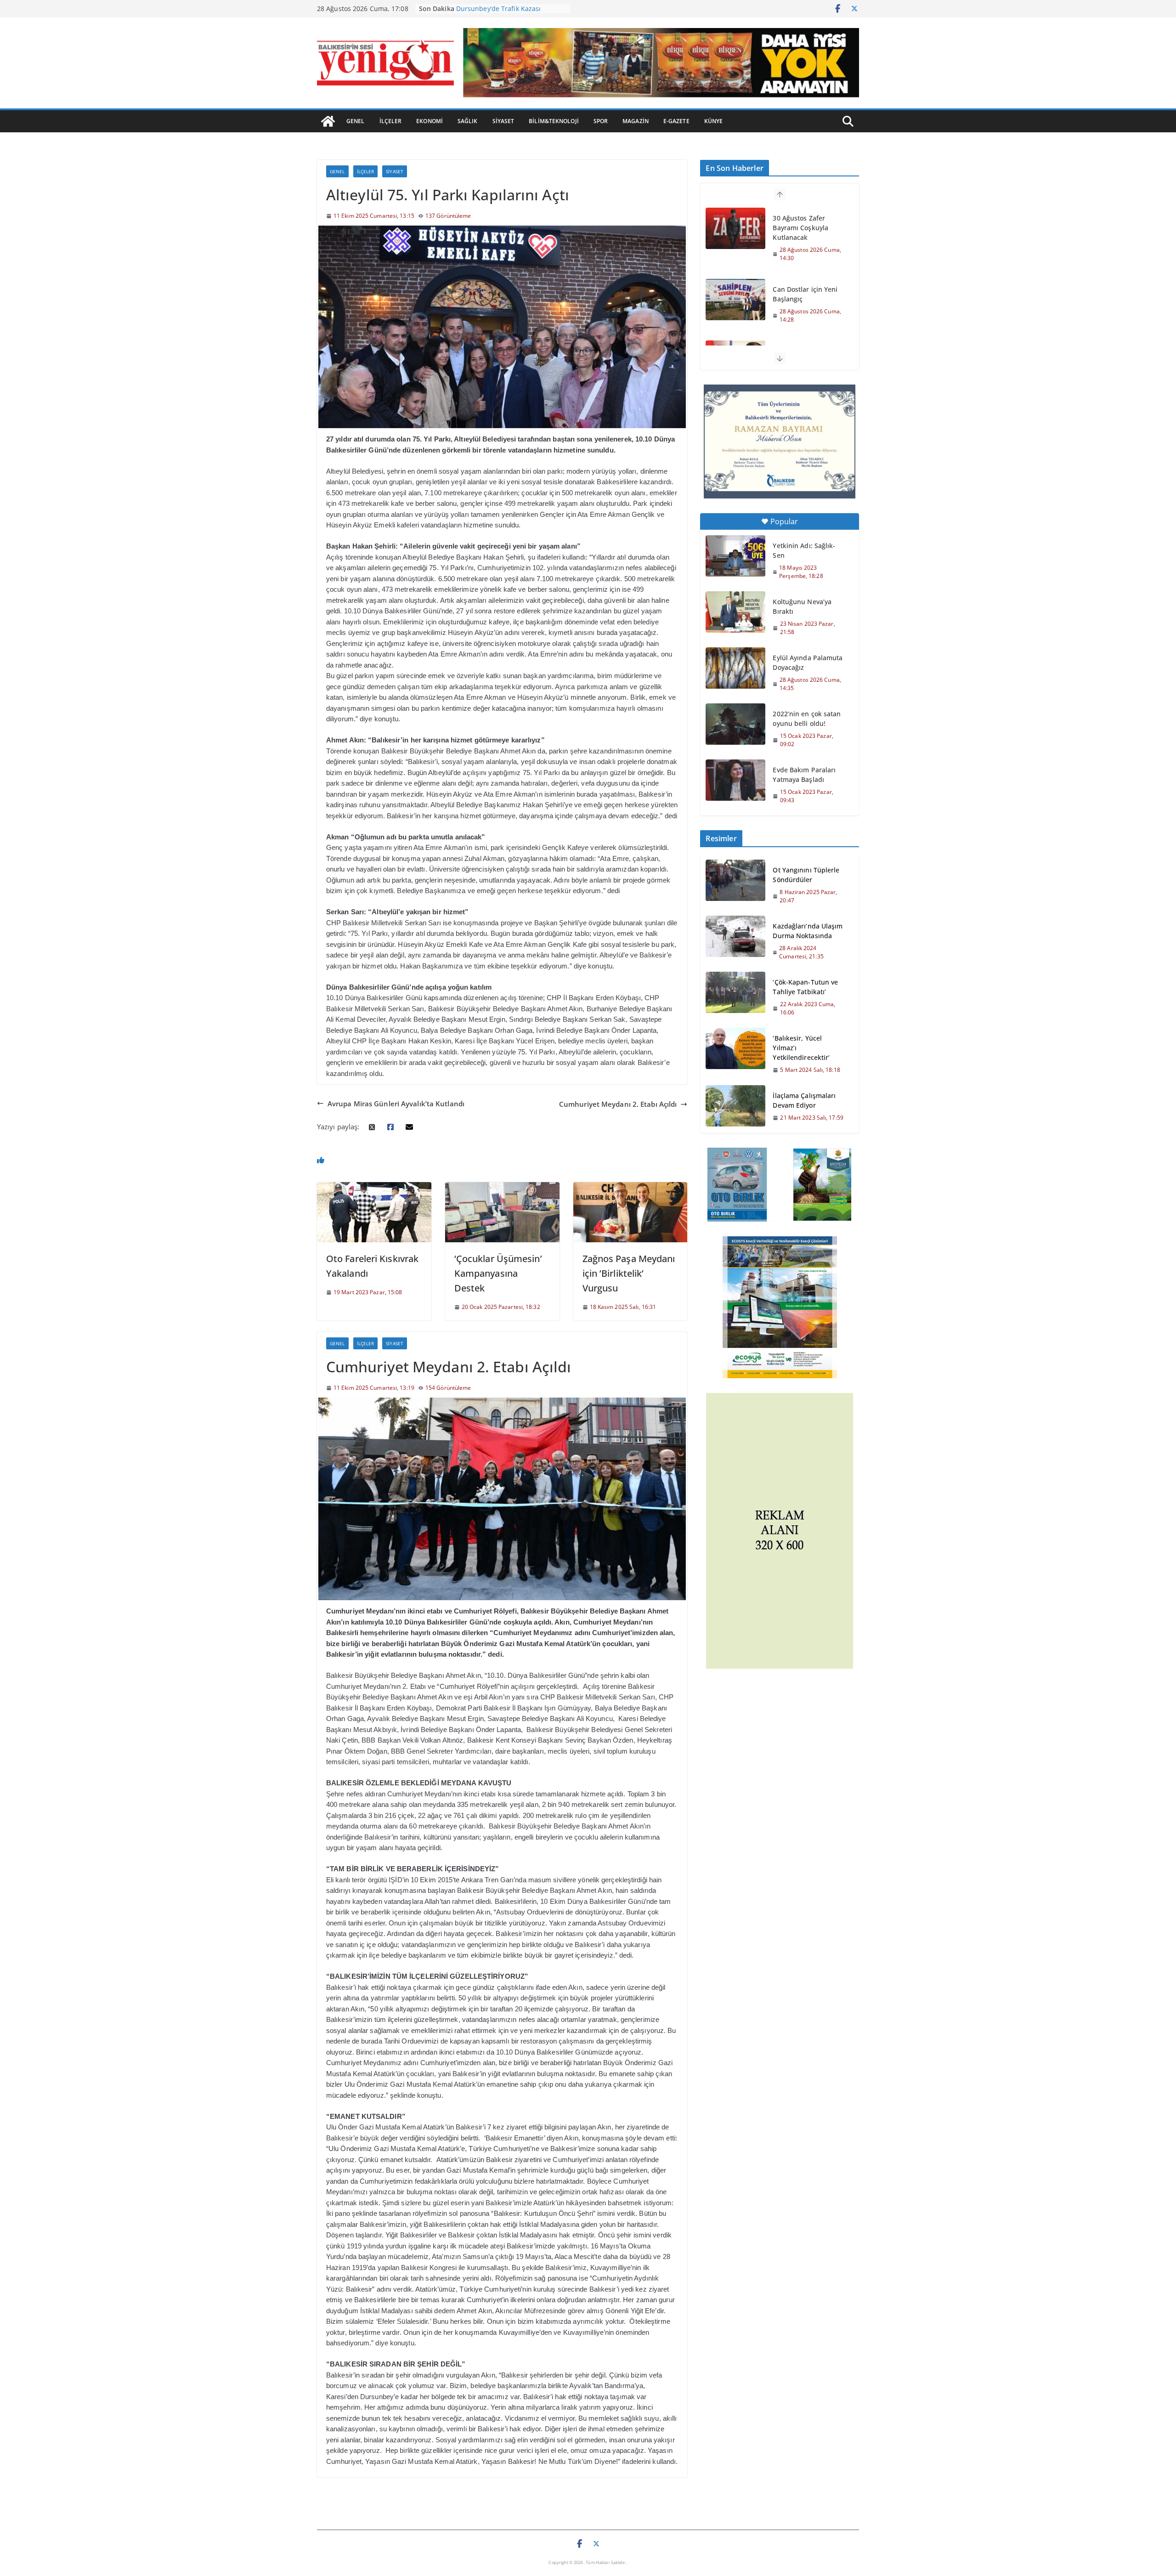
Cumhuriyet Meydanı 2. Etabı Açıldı (618, 1104)
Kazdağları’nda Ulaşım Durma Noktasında (808, 931)
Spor (601, 121)
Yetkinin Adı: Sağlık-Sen (804, 550)
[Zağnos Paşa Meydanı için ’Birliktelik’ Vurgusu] (630, 1187)
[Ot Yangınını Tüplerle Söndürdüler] (735, 885)
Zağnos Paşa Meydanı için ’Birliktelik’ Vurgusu (629, 1273)
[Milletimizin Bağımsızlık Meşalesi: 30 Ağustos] (735, 290)
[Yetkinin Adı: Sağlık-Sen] (735, 556)
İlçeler (391, 121)
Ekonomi (430, 121)
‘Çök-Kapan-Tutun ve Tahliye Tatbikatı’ (805, 987)
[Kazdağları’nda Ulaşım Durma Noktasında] (735, 941)
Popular (784, 521)
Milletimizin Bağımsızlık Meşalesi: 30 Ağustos (806, 289)
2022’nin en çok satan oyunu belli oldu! (807, 719)
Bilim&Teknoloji (554, 121)
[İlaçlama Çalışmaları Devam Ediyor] (735, 1106)
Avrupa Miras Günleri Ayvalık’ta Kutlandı (396, 1104)
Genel (356, 121)
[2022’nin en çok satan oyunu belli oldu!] (735, 724)
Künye (714, 121)
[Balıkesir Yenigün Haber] (328, 121)
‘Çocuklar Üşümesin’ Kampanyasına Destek (498, 1273)
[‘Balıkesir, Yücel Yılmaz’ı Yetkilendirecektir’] (735, 1054)
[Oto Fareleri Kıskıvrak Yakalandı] (374, 1187)
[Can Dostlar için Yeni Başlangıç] (735, 228)
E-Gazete (676, 121)
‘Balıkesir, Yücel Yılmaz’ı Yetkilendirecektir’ (801, 1048)
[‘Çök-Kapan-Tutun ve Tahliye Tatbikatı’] (735, 997)
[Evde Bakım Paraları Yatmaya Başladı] (735, 780)
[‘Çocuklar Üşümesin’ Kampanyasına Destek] (502, 1187)
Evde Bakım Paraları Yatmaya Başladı (804, 775)
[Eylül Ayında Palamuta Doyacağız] (735, 668)
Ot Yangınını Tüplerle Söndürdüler (806, 875)
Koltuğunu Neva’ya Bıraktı (802, 606)
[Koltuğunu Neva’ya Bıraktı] (735, 612)
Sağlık (468, 121)
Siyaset (503, 121)
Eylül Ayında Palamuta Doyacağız (808, 662)
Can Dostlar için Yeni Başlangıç (805, 223)
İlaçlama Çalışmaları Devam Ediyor (804, 1100)
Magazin (636, 121)
